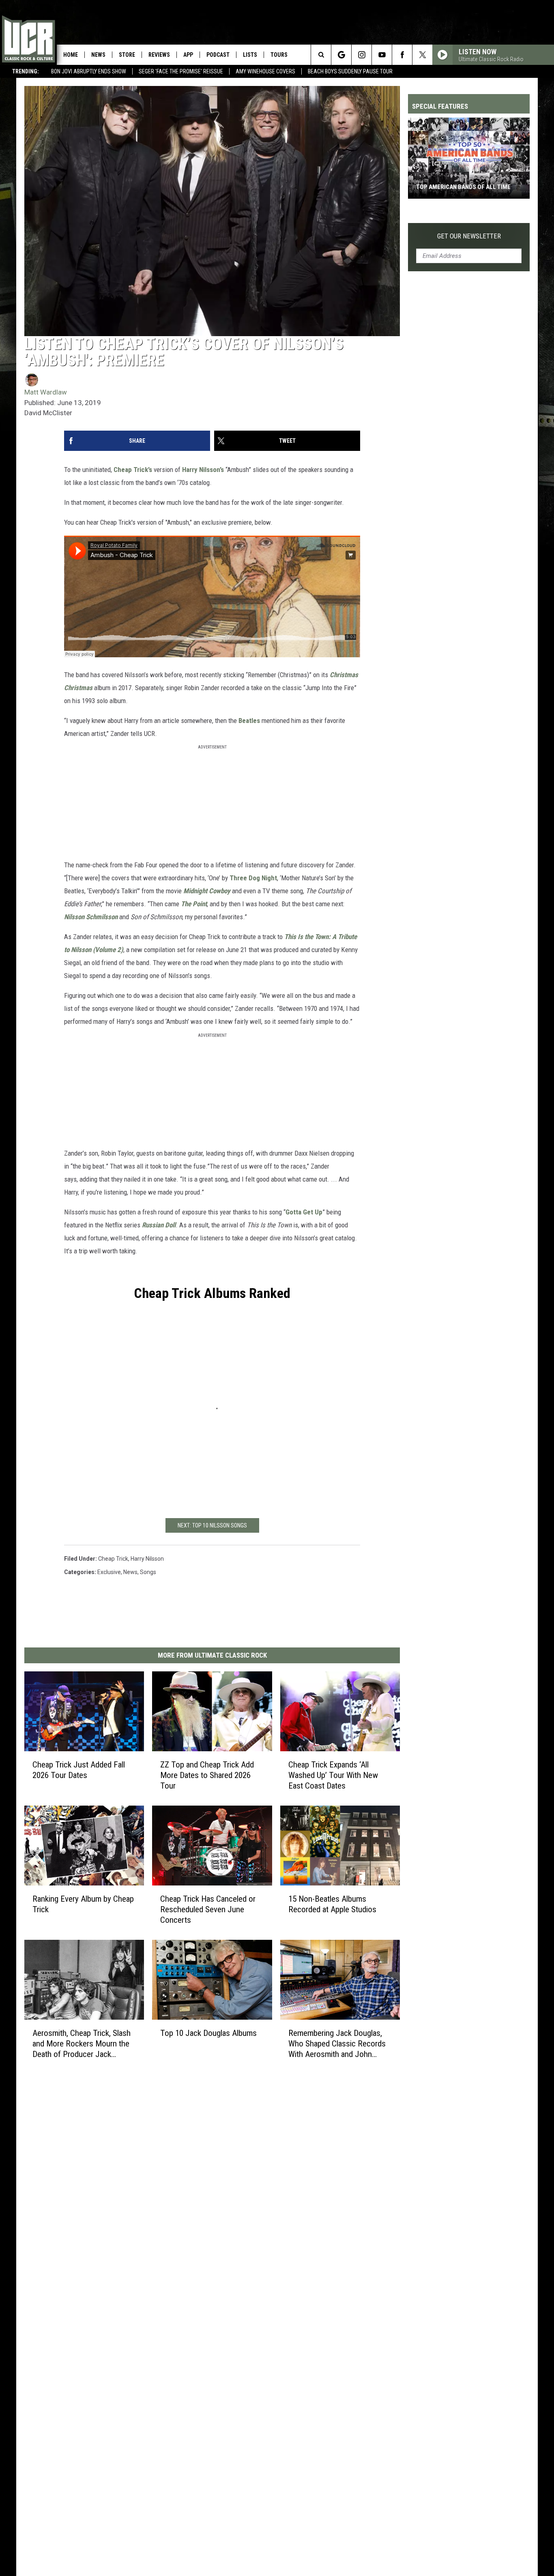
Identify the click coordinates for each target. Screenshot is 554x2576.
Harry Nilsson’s (203, 470)
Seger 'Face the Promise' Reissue (181, 71)
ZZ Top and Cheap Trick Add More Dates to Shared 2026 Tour (207, 1775)
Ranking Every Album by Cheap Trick (83, 1904)
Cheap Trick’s (133, 470)
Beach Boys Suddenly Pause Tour (350, 71)
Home (71, 55)
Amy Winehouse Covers (265, 71)
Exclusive (109, 1572)
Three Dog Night (253, 878)
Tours (279, 55)
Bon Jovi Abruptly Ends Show (89, 71)
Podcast (218, 55)
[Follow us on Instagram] (362, 55)
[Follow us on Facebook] (402, 55)
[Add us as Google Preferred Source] (341, 55)
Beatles (249, 721)
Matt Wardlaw (46, 392)
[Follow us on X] (422, 55)
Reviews (159, 55)
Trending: (26, 71)
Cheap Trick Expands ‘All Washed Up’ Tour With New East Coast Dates (333, 1775)
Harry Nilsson (147, 1559)
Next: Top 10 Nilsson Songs (212, 1525)
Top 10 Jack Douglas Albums (208, 2033)
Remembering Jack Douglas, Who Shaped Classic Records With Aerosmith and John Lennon (337, 2044)
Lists (250, 55)
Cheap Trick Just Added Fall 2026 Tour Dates (79, 1770)
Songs (148, 1572)
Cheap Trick (113, 1559)
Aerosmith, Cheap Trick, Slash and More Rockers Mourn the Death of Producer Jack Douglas (82, 2044)
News (98, 55)
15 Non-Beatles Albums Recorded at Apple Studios (332, 1904)
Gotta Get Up (304, 1212)
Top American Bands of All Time (463, 187)
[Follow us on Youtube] (382, 55)
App (188, 55)
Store (127, 55)
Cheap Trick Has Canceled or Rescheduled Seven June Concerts (208, 1909)
